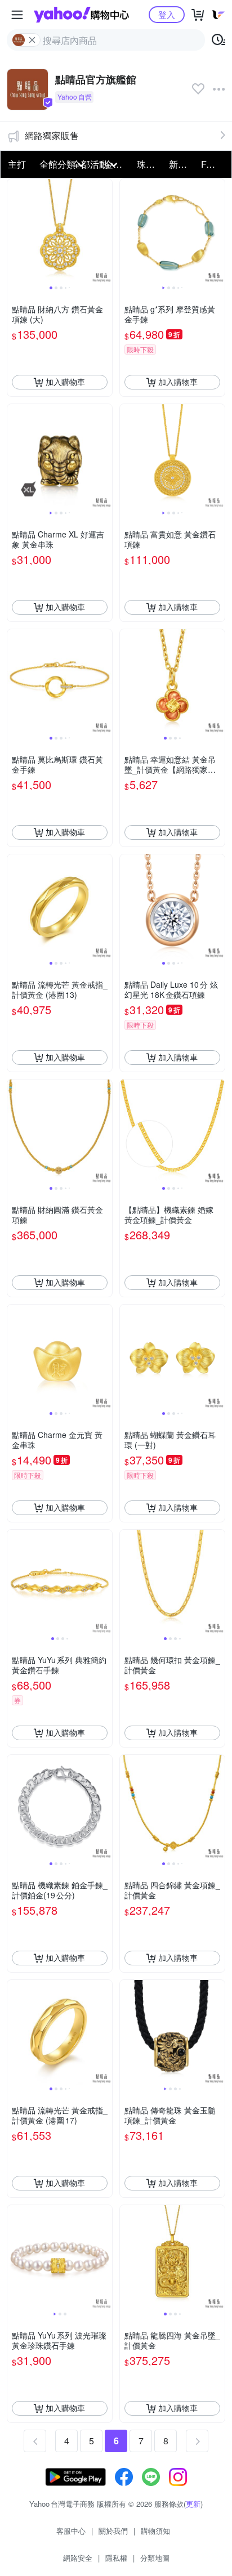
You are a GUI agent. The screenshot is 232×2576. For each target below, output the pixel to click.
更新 (193, 2504)
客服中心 (71, 2531)
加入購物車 (65, 382)
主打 (17, 164)
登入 (167, 14)
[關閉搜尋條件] (32, 40)
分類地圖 (155, 2558)
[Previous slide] (15, 231)
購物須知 (155, 2531)
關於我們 (113, 2531)
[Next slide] (105, 231)
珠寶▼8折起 (150, 164)
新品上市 (182, 164)
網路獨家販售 (52, 135)
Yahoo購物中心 (81, 15)
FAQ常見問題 (214, 164)
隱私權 (116, 2558)
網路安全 (78, 2558)
